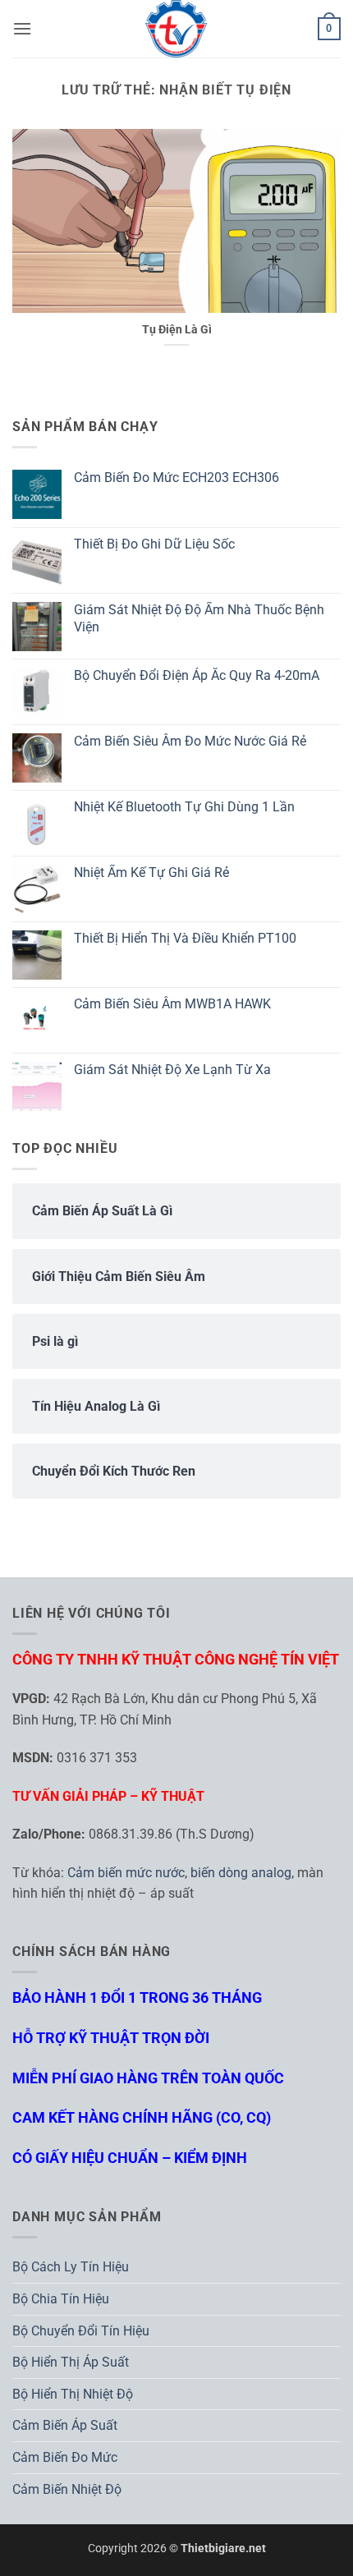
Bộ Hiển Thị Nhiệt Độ (73, 2394)
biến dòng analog (241, 1873)
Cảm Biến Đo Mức (65, 2457)
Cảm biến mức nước (126, 1873)
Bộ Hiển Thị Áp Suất (71, 2362)
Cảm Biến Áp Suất (65, 2425)
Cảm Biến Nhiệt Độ (67, 2489)
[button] (22, 28)
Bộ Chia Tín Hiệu (61, 2299)
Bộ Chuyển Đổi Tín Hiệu (81, 2331)
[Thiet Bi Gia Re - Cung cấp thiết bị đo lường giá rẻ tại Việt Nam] (176, 29)
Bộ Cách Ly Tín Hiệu (71, 2267)
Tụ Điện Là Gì (177, 329)
